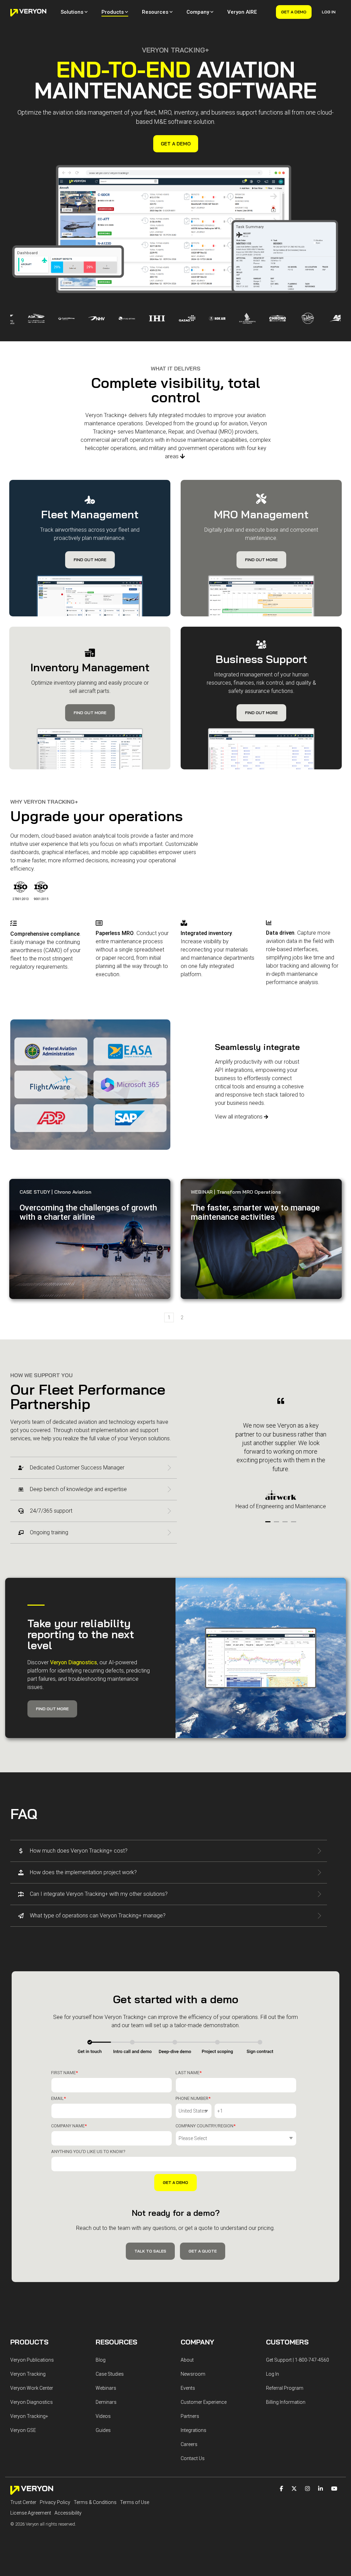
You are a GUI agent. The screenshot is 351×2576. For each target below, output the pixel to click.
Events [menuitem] (188, 2388)
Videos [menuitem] (103, 2416)
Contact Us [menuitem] (193, 2458)
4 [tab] (294, 1525)
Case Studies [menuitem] (110, 2374)
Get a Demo (294, 12)
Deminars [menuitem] (106, 2402)
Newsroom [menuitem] (193, 2374)
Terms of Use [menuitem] (135, 2502)
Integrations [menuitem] (193, 2430)
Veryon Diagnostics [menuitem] (32, 2402)
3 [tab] (286, 1525)
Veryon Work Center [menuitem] (32, 2388)
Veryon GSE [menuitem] (23, 2430)
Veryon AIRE (242, 12)
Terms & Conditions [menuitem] (95, 2502)
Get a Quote (203, 2251)
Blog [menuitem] (101, 2360)
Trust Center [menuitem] (23, 2502)
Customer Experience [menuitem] (204, 2402)
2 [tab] (277, 1525)
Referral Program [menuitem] (285, 2388)
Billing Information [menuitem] (286, 2402)
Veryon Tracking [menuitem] (28, 2374)
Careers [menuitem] (189, 2444)
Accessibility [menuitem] (68, 2513)
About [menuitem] (187, 2360)
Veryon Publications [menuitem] (32, 2360)
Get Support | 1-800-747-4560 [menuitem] (298, 2360)
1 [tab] (269, 1525)
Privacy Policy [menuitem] (55, 2502)
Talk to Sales (150, 2251)
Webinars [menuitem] (106, 2388)
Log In (329, 12)
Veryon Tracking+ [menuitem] (29, 2416)
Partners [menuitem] (190, 2416)
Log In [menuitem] (273, 2374)
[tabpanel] (281, 1454)
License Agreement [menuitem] (31, 2513)
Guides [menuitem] (103, 2430)
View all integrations (239, 1117)
